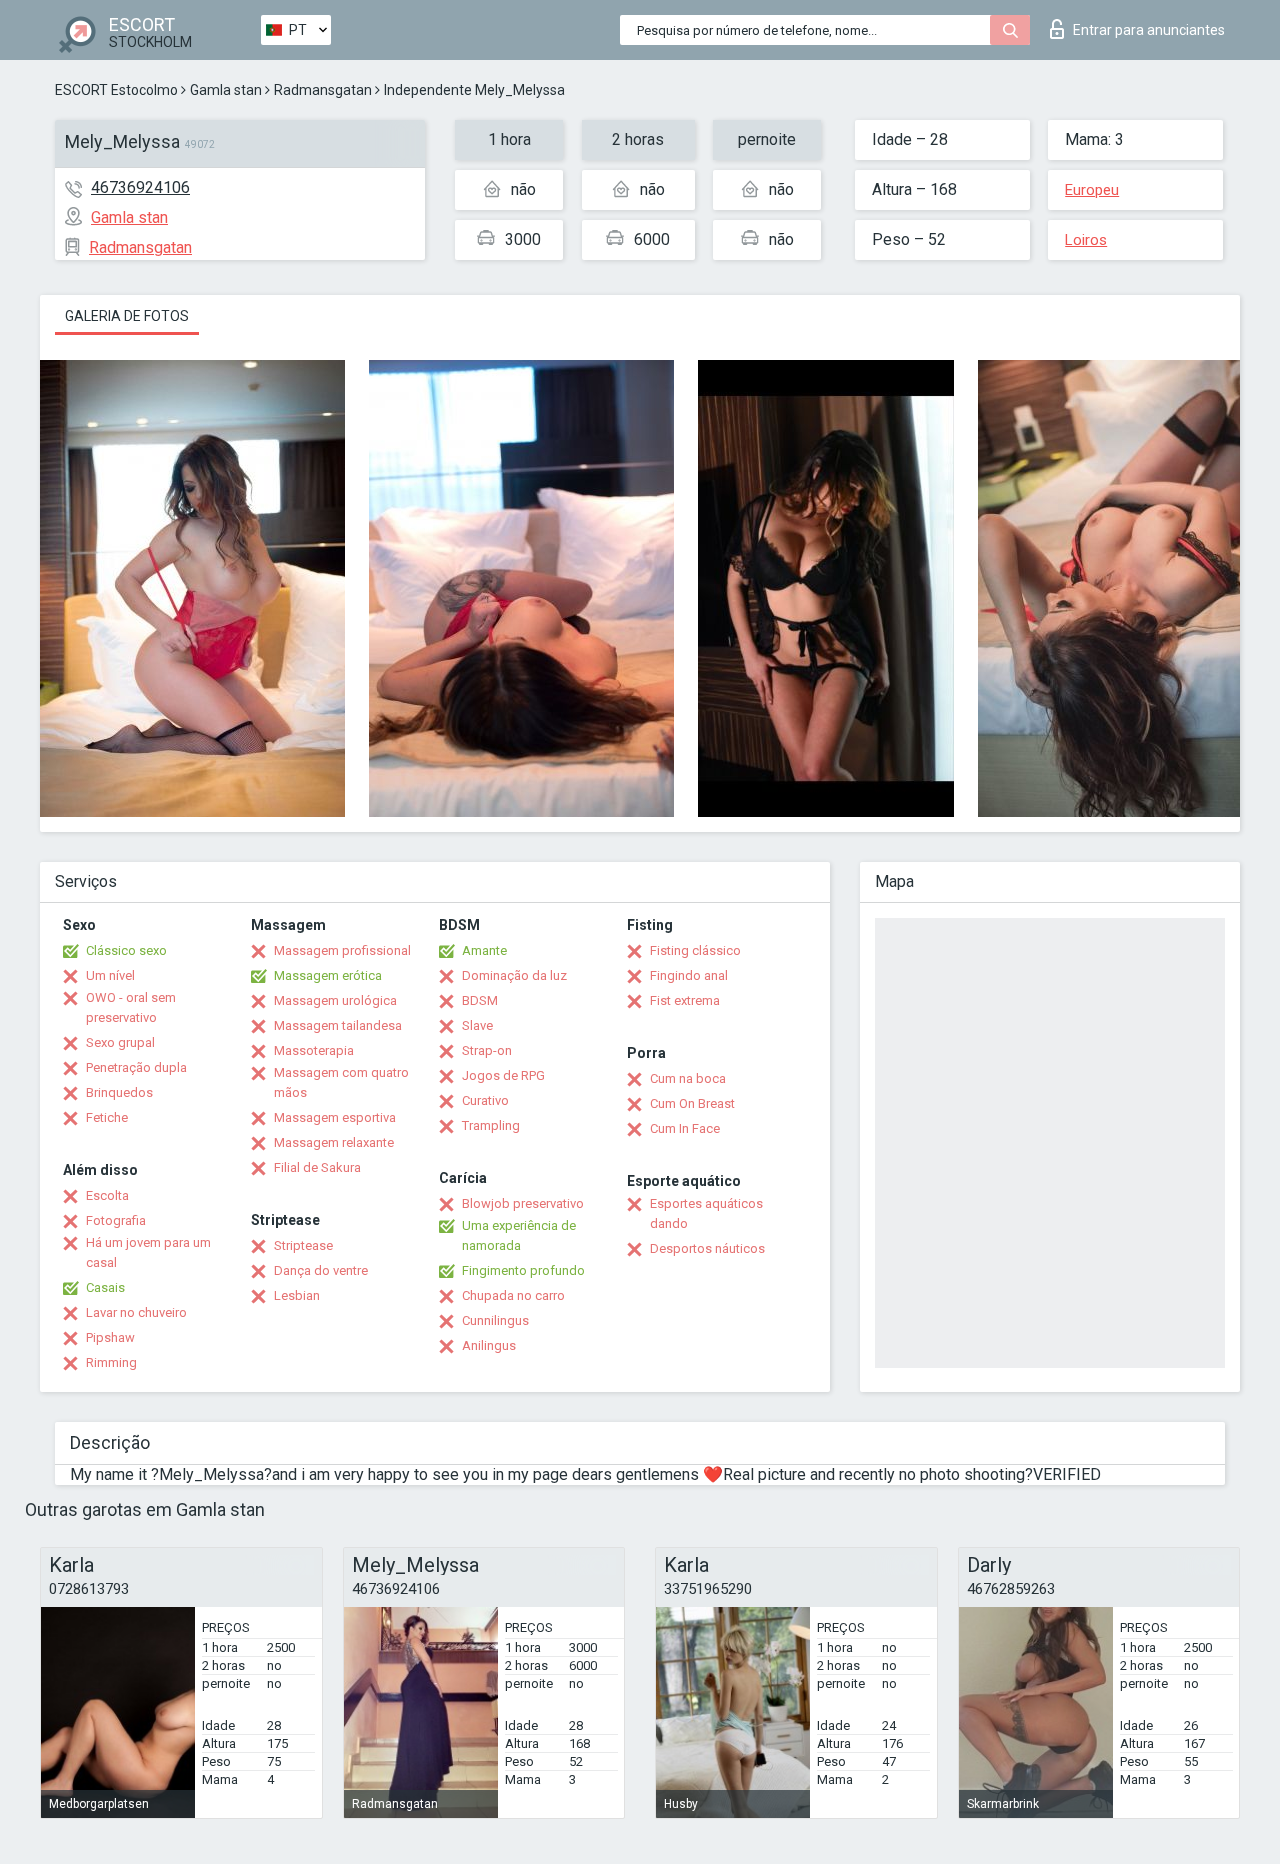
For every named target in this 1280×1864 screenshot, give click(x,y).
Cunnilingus (495, 1320)
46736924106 (140, 187)
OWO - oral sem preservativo (131, 1007)
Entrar (1149, 30)
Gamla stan (226, 90)
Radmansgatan (323, 90)
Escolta (107, 1195)
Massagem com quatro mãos (341, 1082)
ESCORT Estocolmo (116, 90)
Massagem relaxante (334, 1142)
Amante (484, 950)
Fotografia (116, 1220)
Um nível (110, 975)
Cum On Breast (692, 1103)
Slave (477, 1025)
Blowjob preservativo (523, 1203)
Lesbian (297, 1295)
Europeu (1092, 190)
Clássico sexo (126, 950)
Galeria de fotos (127, 316)
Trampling (491, 1125)
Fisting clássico (695, 950)
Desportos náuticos (707, 1248)
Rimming (111, 1362)
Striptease (303, 1245)
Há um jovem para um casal (148, 1252)
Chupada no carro (513, 1295)
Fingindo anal (689, 975)
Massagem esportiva (335, 1117)
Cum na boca (688, 1078)
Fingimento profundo (523, 1270)
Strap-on (487, 1050)
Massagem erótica (328, 975)
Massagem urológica (335, 1000)
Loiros (1086, 240)
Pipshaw (110, 1337)
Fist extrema (685, 1000)
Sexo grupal (120, 1042)
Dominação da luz (514, 975)
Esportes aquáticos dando (706, 1213)
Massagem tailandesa (338, 1025)
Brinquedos (119, 1092)
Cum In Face (685, 1128)
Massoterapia (314, 1050)
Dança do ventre (321, 1270)
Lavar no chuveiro (136, 1312)
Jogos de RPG (503, 1075)
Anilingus (489, 1345)
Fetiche (107, 1117)
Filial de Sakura (317, 1167)
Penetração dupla (136, 1067)
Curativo (485, 1100)
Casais (105, 1287)
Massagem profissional (342, 950)
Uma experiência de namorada (519, 1235)
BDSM (480, 1000)
